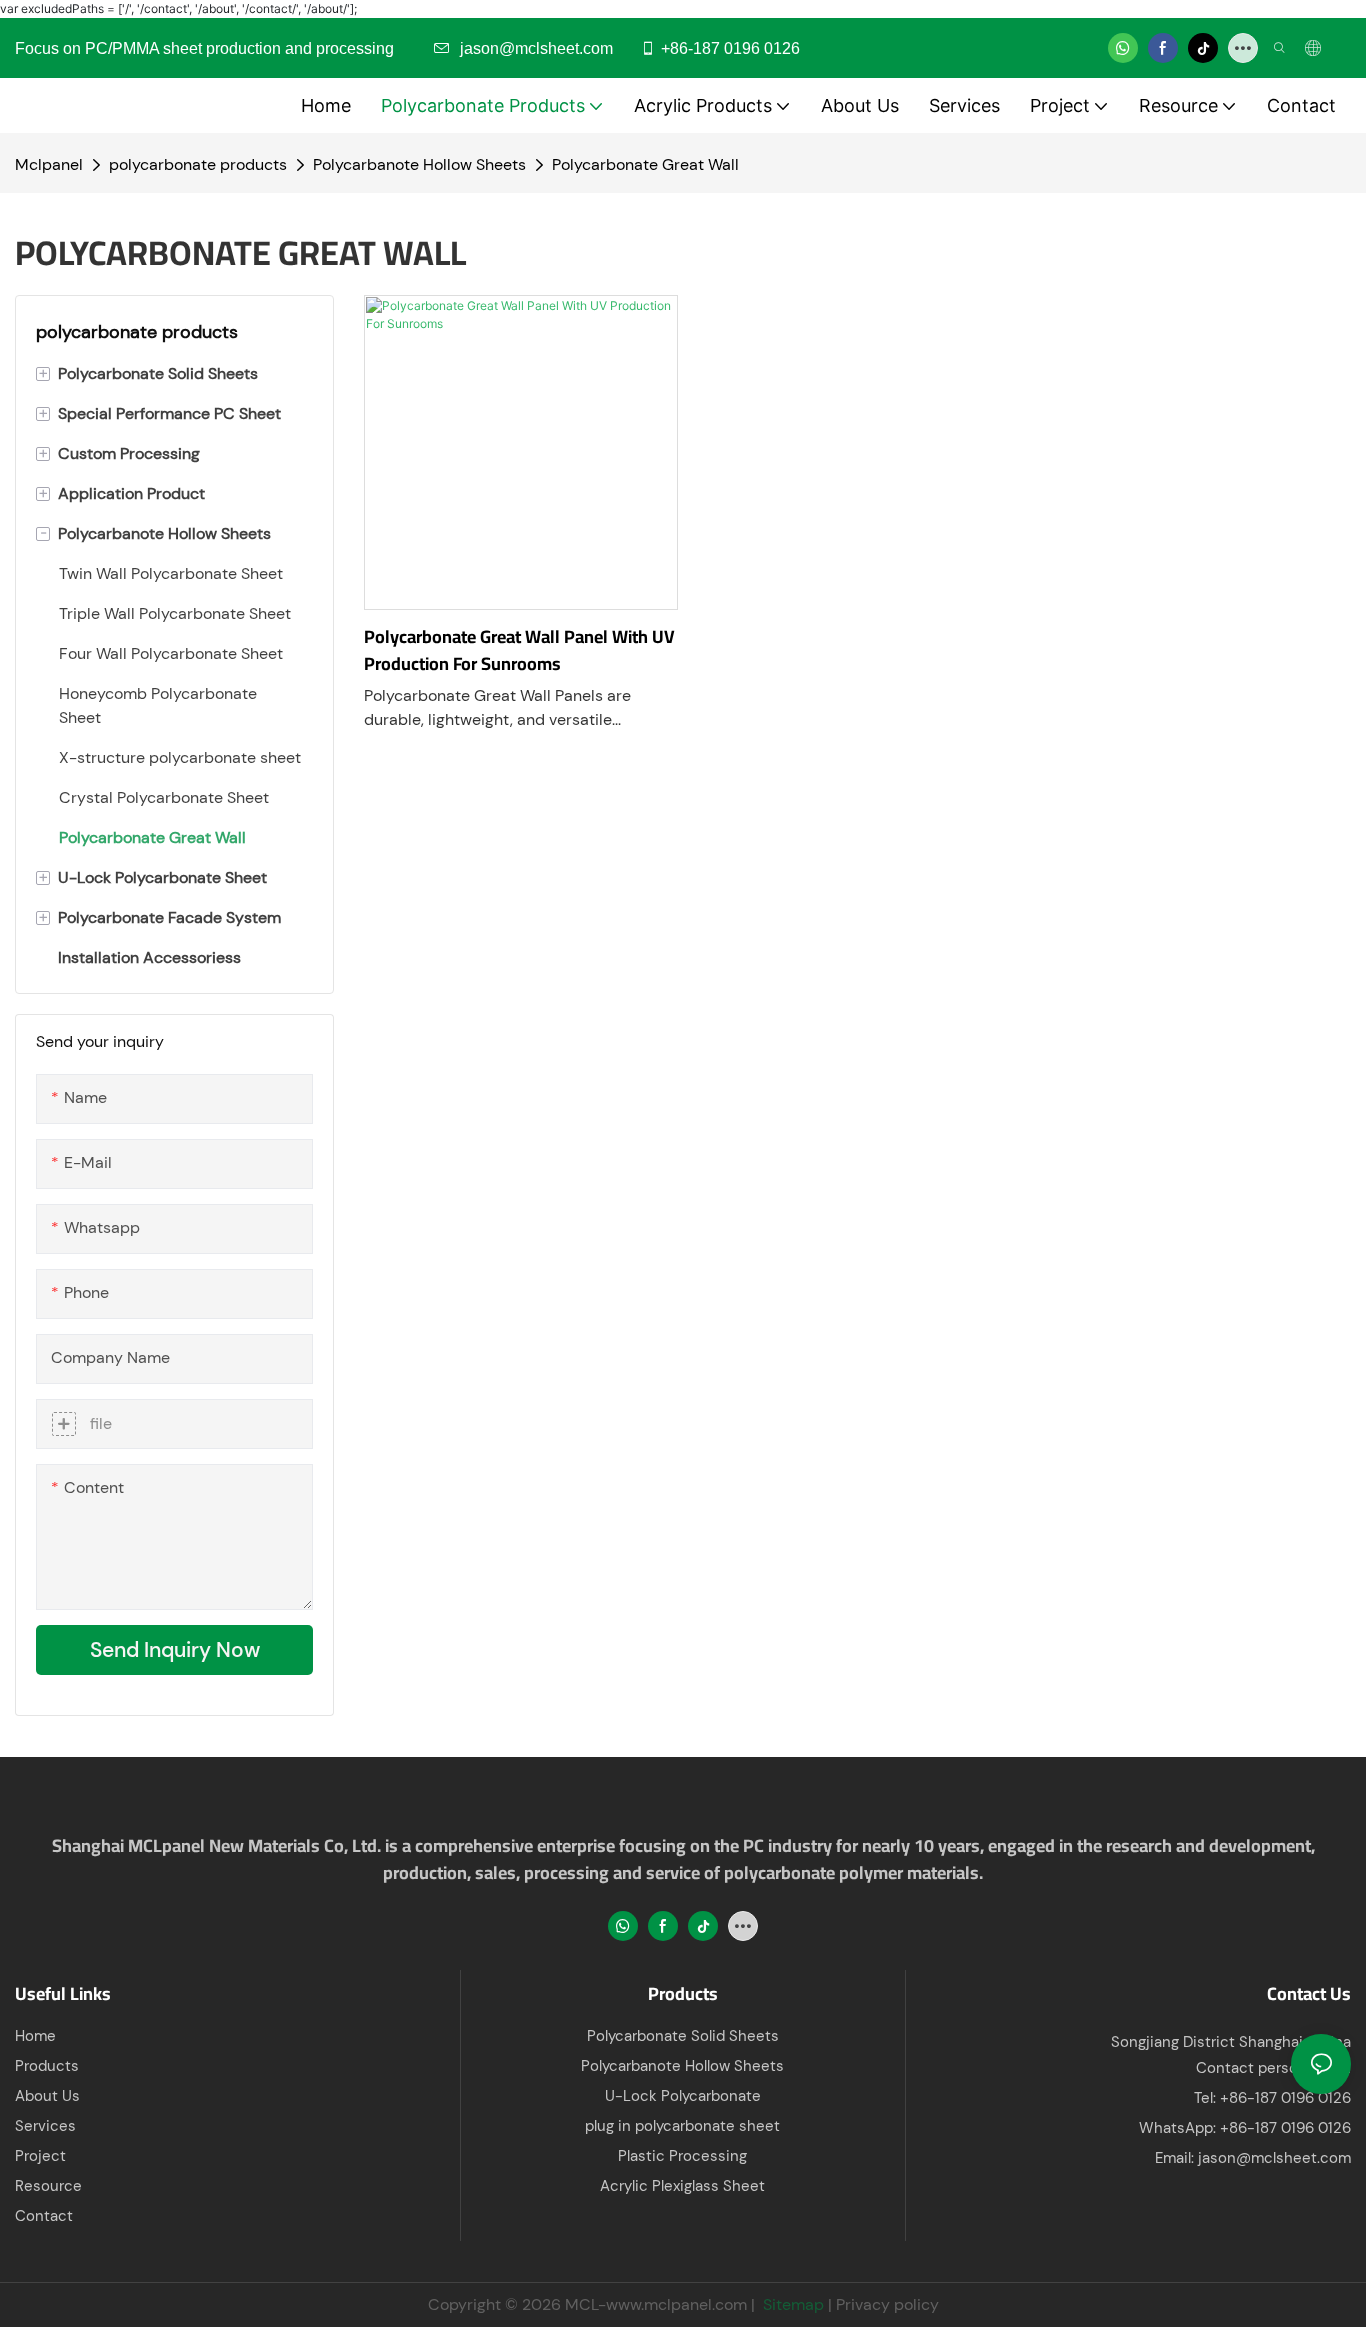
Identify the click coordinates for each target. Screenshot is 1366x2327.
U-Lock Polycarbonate (683, 2096)
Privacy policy (887, 2304)
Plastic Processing (682, 2156)
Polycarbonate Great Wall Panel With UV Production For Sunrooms (519, 650)
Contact (44, 2216)
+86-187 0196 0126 (730, 48)
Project (40, 2156)
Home (35, 2036)
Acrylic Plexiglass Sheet (682, 2186)
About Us (47, 2096)
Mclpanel (49, 164)
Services (45, 2126)
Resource (48, 2186)
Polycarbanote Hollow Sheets (419, 164)
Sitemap (791, 2304)
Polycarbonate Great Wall (645, 164)
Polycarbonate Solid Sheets (683, 2036)
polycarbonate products (198, 164)
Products (47, 2066)
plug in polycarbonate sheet (682, 2126)
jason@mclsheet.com (1274, 2158)
